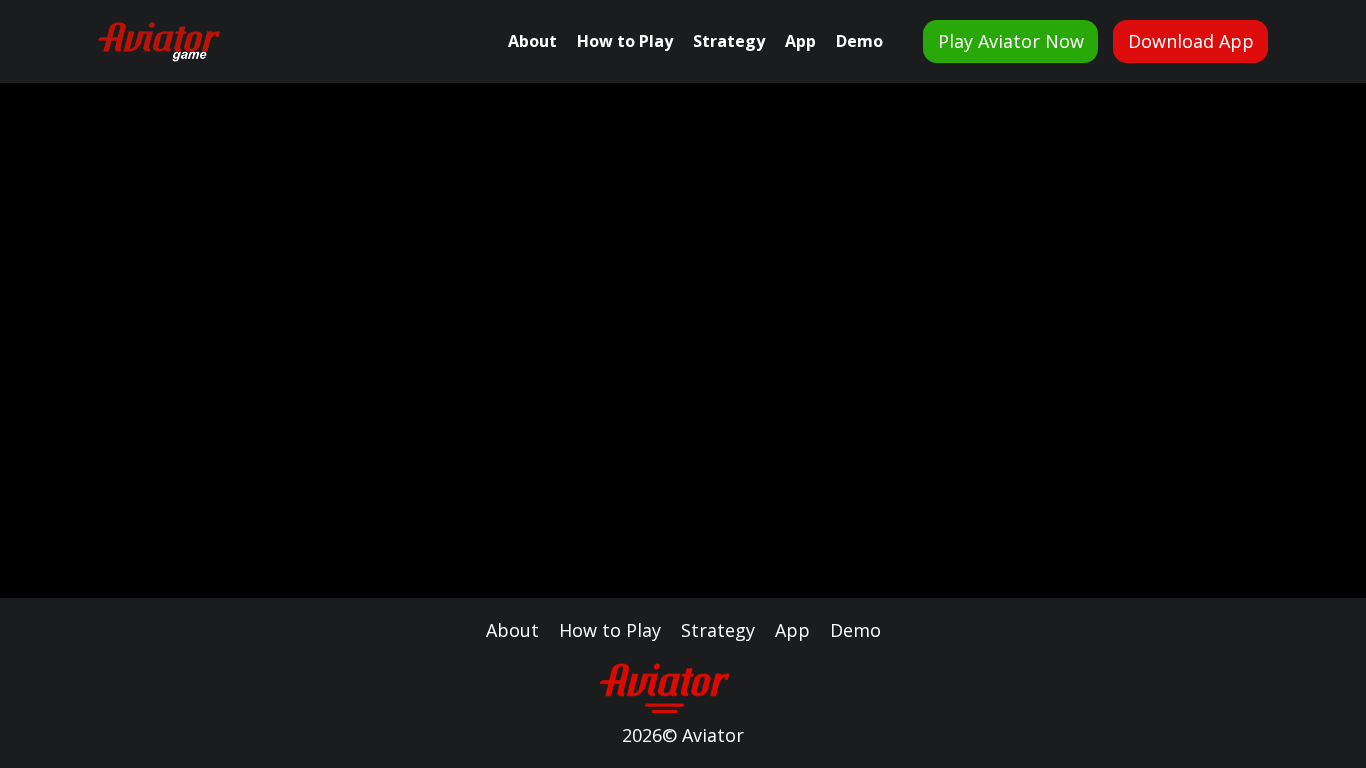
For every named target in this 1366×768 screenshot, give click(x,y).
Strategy (729, 41)
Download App (1191, 41)
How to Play (625, 41)
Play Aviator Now (1011, 41)
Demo (859, 41)
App (800, 41)
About (532, 41)
